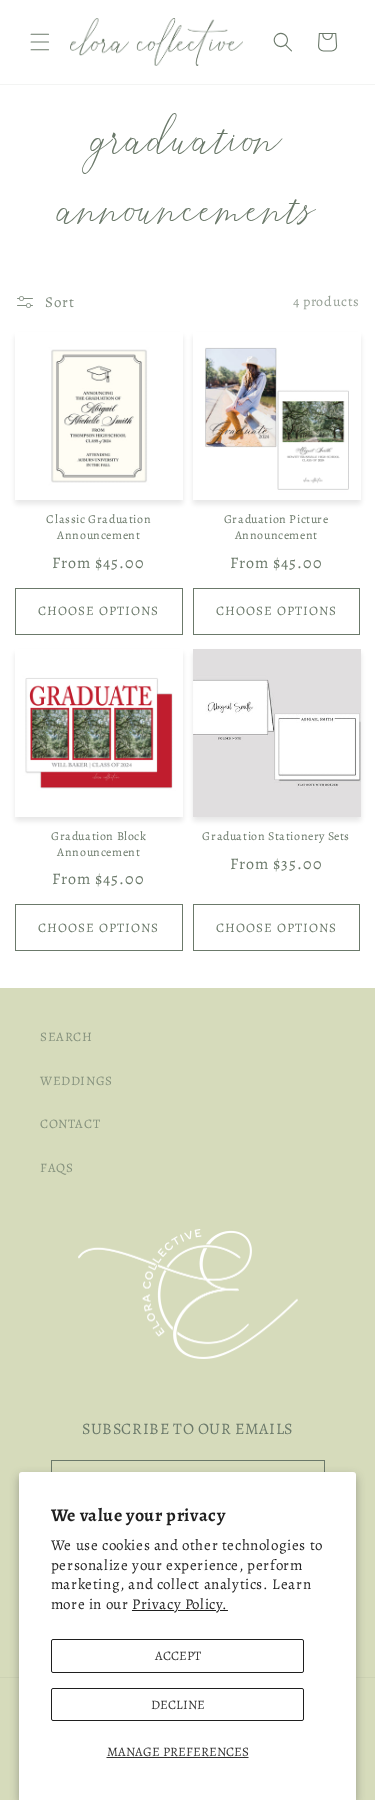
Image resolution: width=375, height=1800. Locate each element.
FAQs (56, 1167)
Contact (70, 1123)
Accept (178, 1655)
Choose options (98, 610)
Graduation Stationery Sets (276, 836)
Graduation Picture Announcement (276, 527)
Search (66, 1036)
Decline (178, 1704)
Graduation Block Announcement (99, 844)
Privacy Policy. (180, 1604)
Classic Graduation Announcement (98, 527)
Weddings (76, 1080)
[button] (40, 42)
